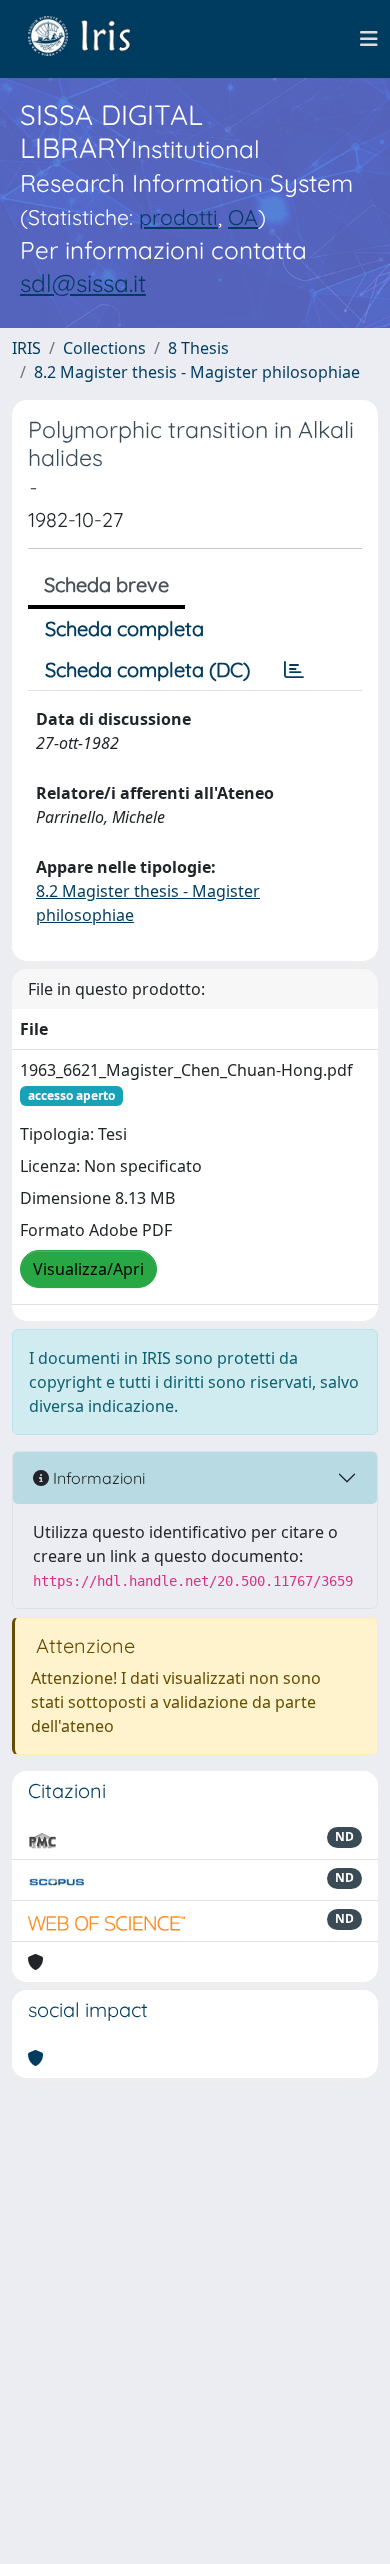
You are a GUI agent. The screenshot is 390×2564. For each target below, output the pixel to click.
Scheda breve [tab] (106, 584)
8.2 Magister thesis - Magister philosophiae (197, 372)
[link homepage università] (94, 39)
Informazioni (97, 1478)
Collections (104, 348)
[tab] (294, 670)
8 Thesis (198, 348)
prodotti (178, 217)
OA (243, 217)
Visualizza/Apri (88, 1269)
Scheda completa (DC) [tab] (147, 669)
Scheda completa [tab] (124, 628)
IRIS (26, 348)
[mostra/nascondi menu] (369, 39)
